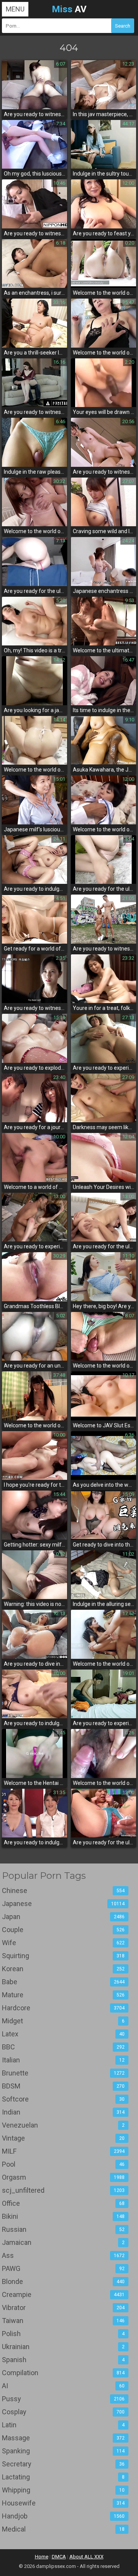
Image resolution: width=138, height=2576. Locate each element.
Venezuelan (63, 2125)
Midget (63, 2021)
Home (42, 2557)
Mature (63, 1995)
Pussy (63, 2399)
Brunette (63, 2073)
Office (63, 2203)
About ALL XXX (86, 2557)
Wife (63, 1943)
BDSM (63, 2086)
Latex (63, 2034)
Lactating (63, 2477)
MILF (63, 2151)
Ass (63, 2255)
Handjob (63, 2516)
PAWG (63, 2268)
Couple (63, 1930)
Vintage (63, 2138)
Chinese (63, 1891)
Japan (63, 1917)
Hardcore (63, 2008)
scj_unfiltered (63, 2190)
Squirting (63, 1956)
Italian (63, 2060)
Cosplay (63, 2412)
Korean (63, 1969)
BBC (63, 2047)
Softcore (63, 2099)
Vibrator (63, 2308)
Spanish (63, 2360)
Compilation (63, 2373)
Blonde (63, 2281)
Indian (63, 2112)
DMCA (59, 2557)
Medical (63, 2529)
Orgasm (63, 2177)
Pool (63, 2164)
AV (69, 9)
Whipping (63, 2490)
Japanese (63, 1904)
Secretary (63, 2464)
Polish (63, 2334)
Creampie (63, 2294)
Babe (63, 1982)
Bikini (63, 2216)
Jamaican (63, 2242)
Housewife (63, 2503)
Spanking (63, 2451)
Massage (63, 2438)
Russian (63, 2229)
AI (63, 2386)
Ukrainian (63, 2347)
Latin (63, 2425)
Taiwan (63, 2321)
